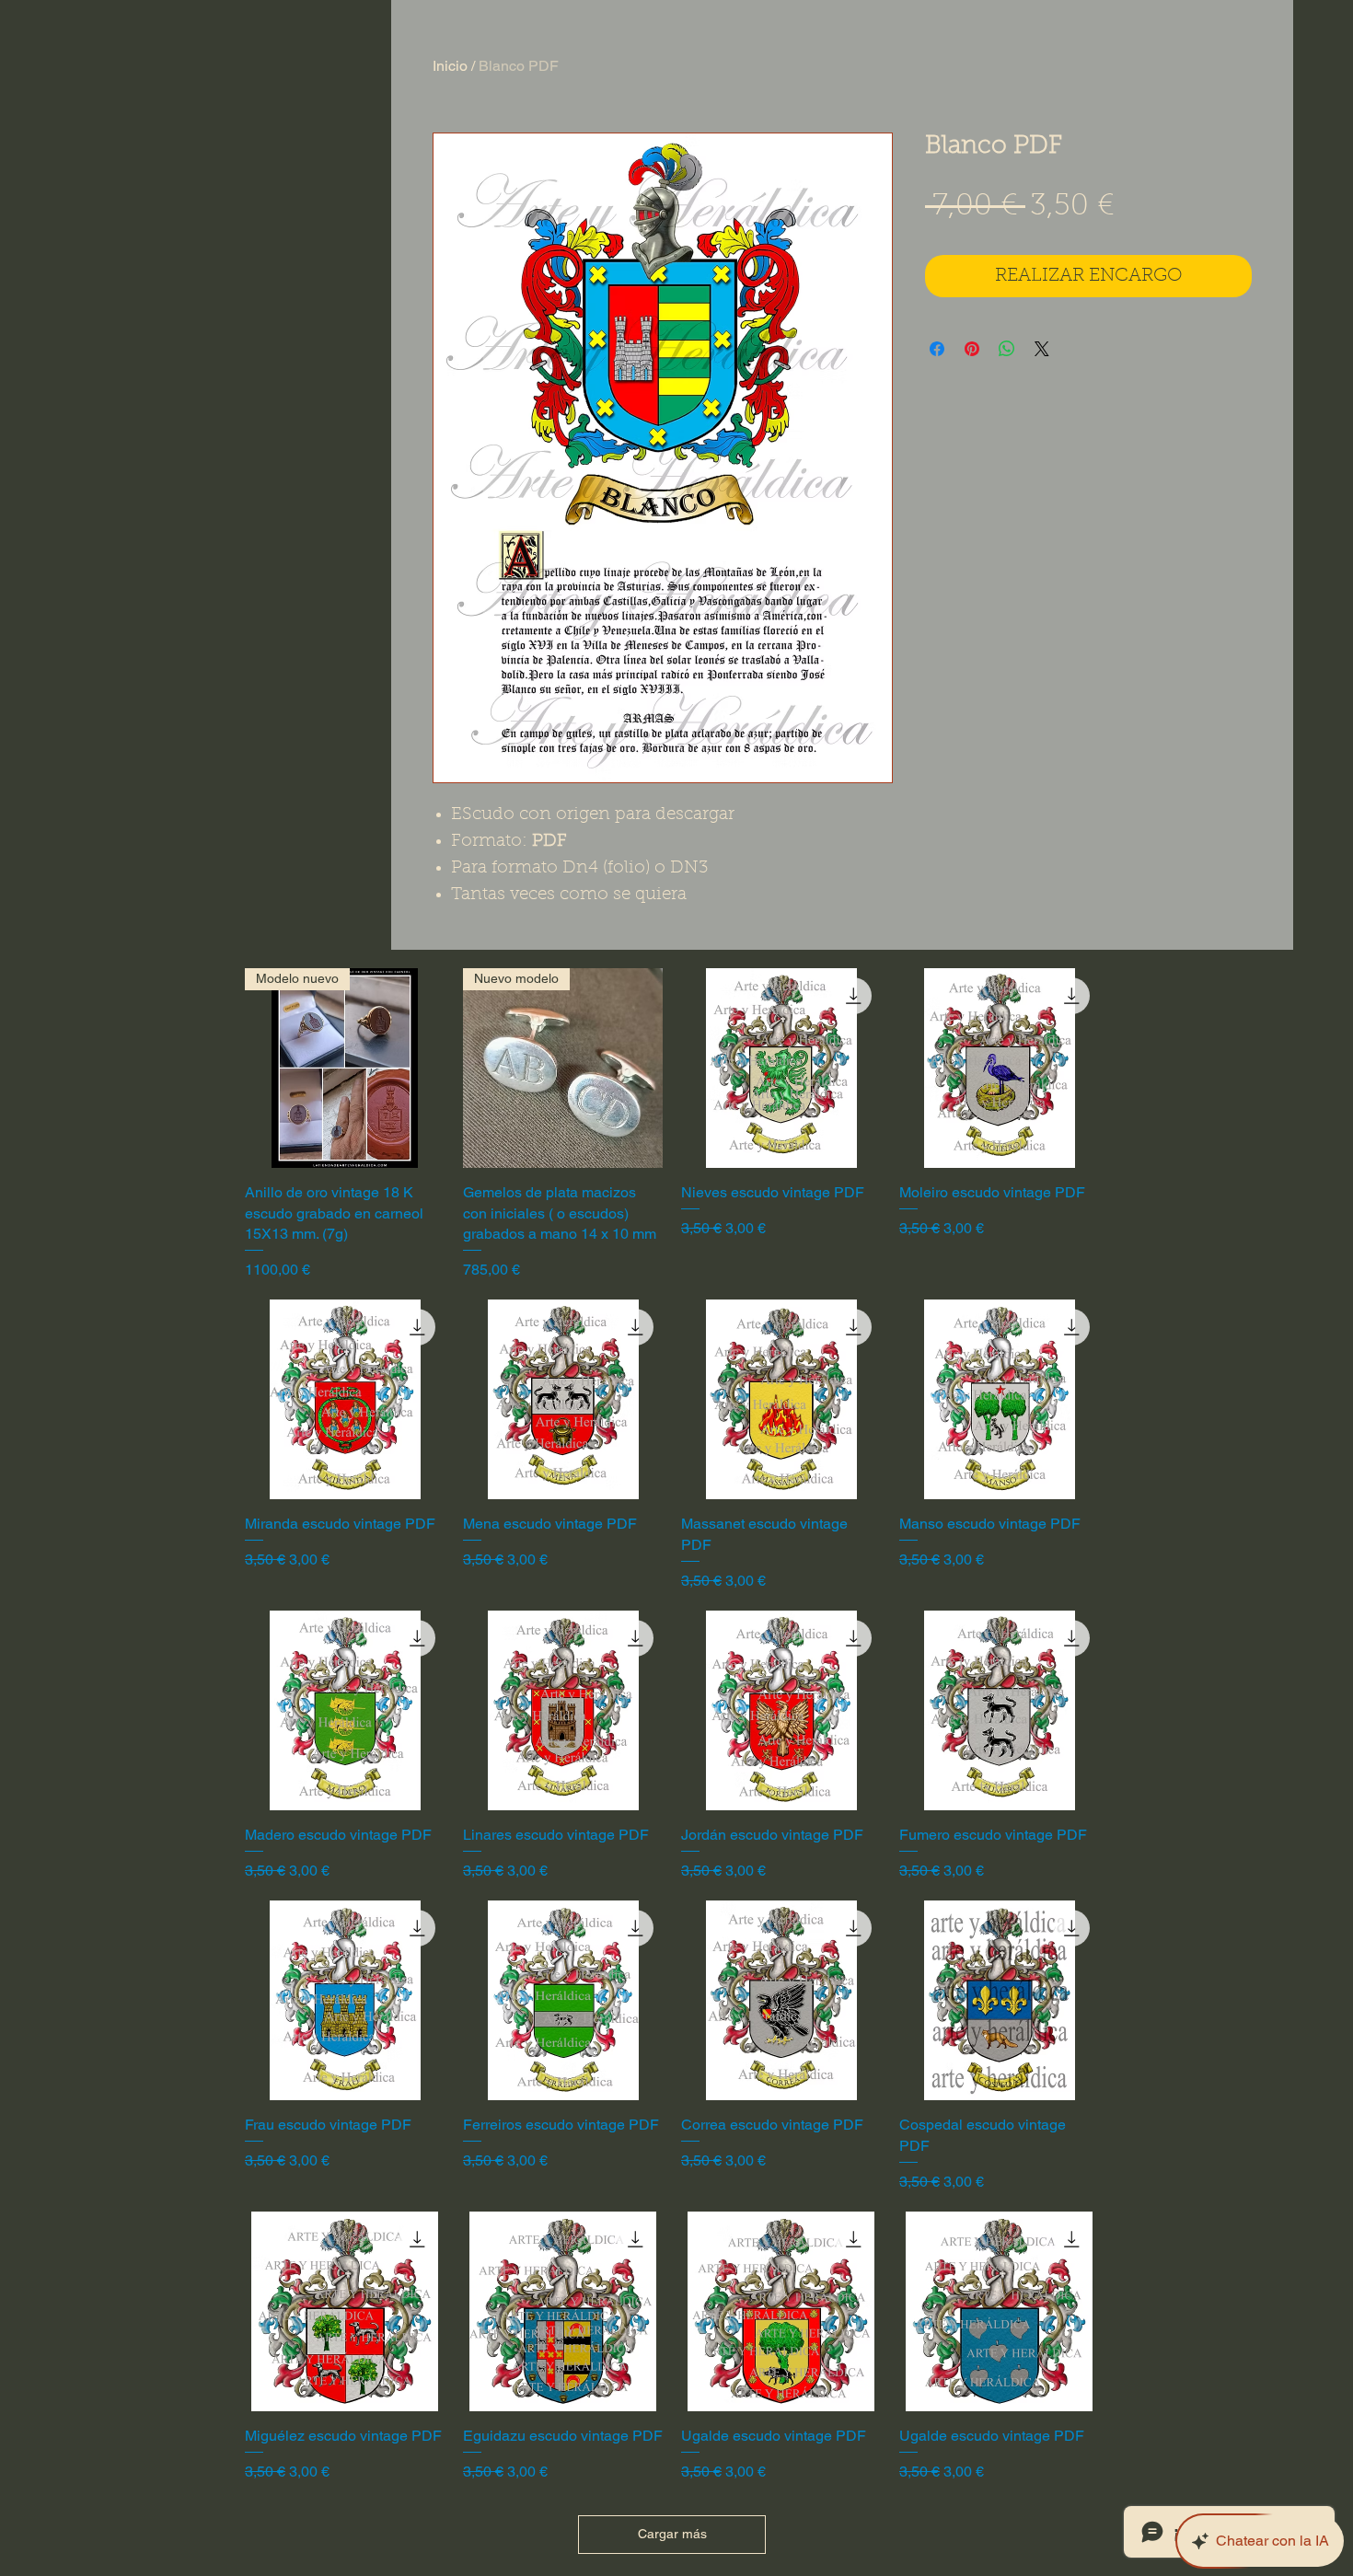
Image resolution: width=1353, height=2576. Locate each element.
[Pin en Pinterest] (972, 349)
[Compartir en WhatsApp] (1007, 349)
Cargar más (672, 2534)
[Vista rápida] (781, 1068)
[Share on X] (1042, 349)
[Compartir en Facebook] (937, 349)
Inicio (450, 66)
